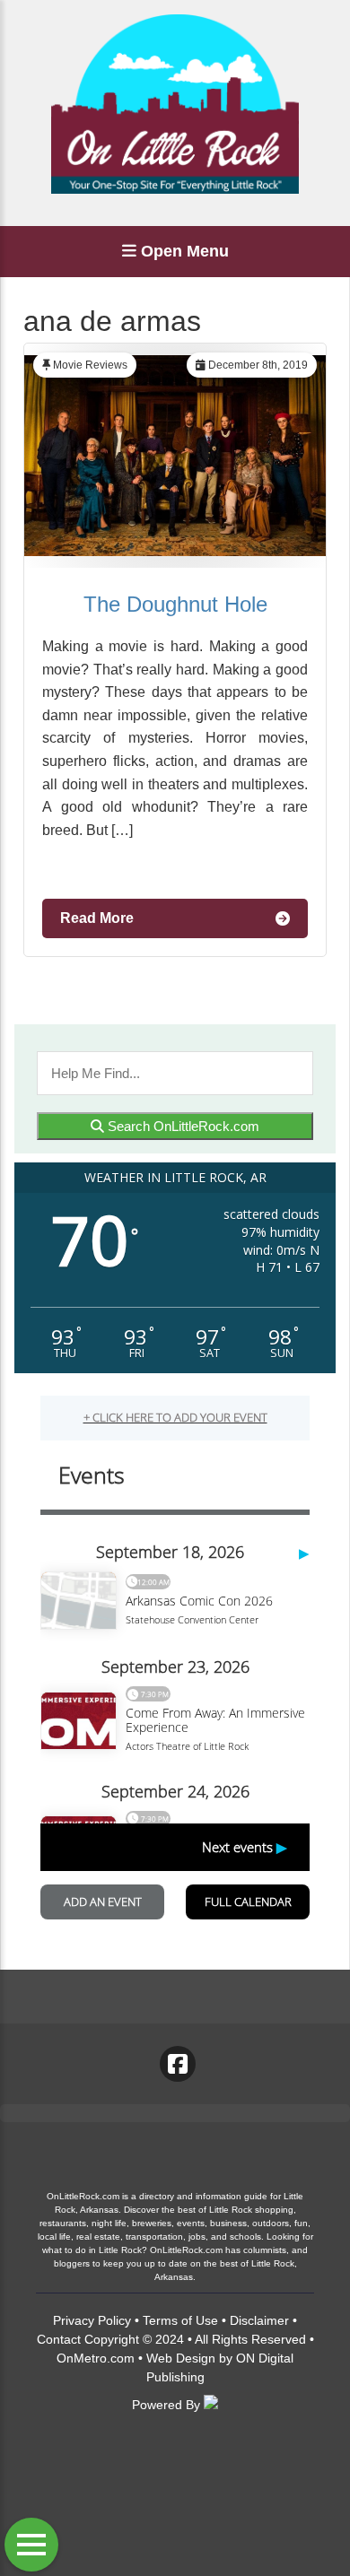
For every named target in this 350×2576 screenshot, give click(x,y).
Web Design (181, 2358)
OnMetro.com (96, 2358)
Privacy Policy (92, 2320)
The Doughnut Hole (175, 604)
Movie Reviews (90, 365)
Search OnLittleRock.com (182, 1126)
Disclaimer (259, 2320)
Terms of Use (180, 2320)
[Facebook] (178, 2064)
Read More (97, 918)
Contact (59, 2339)
